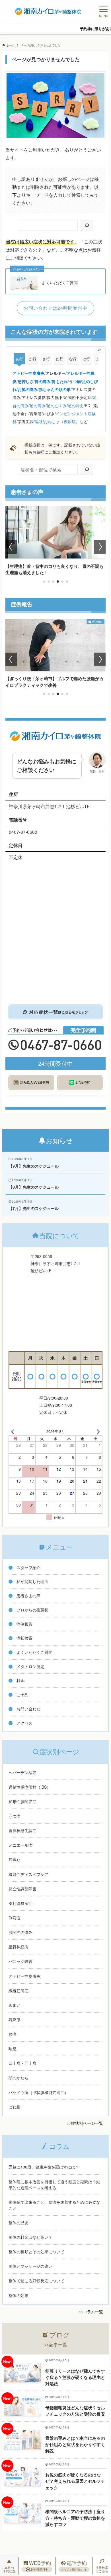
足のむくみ (57, 405)
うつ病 (75, 381)
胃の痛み (43, 381)
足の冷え (76, 405)
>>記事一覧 (55, 2344)
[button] (44, 582)
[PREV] (14, 1431)
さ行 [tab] (46, 359)
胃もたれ (60, 381)
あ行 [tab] (19, 359)
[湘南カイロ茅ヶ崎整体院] (48, 11)
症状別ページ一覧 (87, 2123)
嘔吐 (39, 421)
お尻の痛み (28, 389)
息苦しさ (26, 381)
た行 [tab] (59, 359)
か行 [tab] (33, 359)
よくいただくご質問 (60, 283)
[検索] (87, 225)
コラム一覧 (93, 2312)
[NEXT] (97, 1431)
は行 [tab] (86, 359)
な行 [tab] (73, 359)
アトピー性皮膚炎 (28, 373)
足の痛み (38, 405)
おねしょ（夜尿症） (62, 421)
